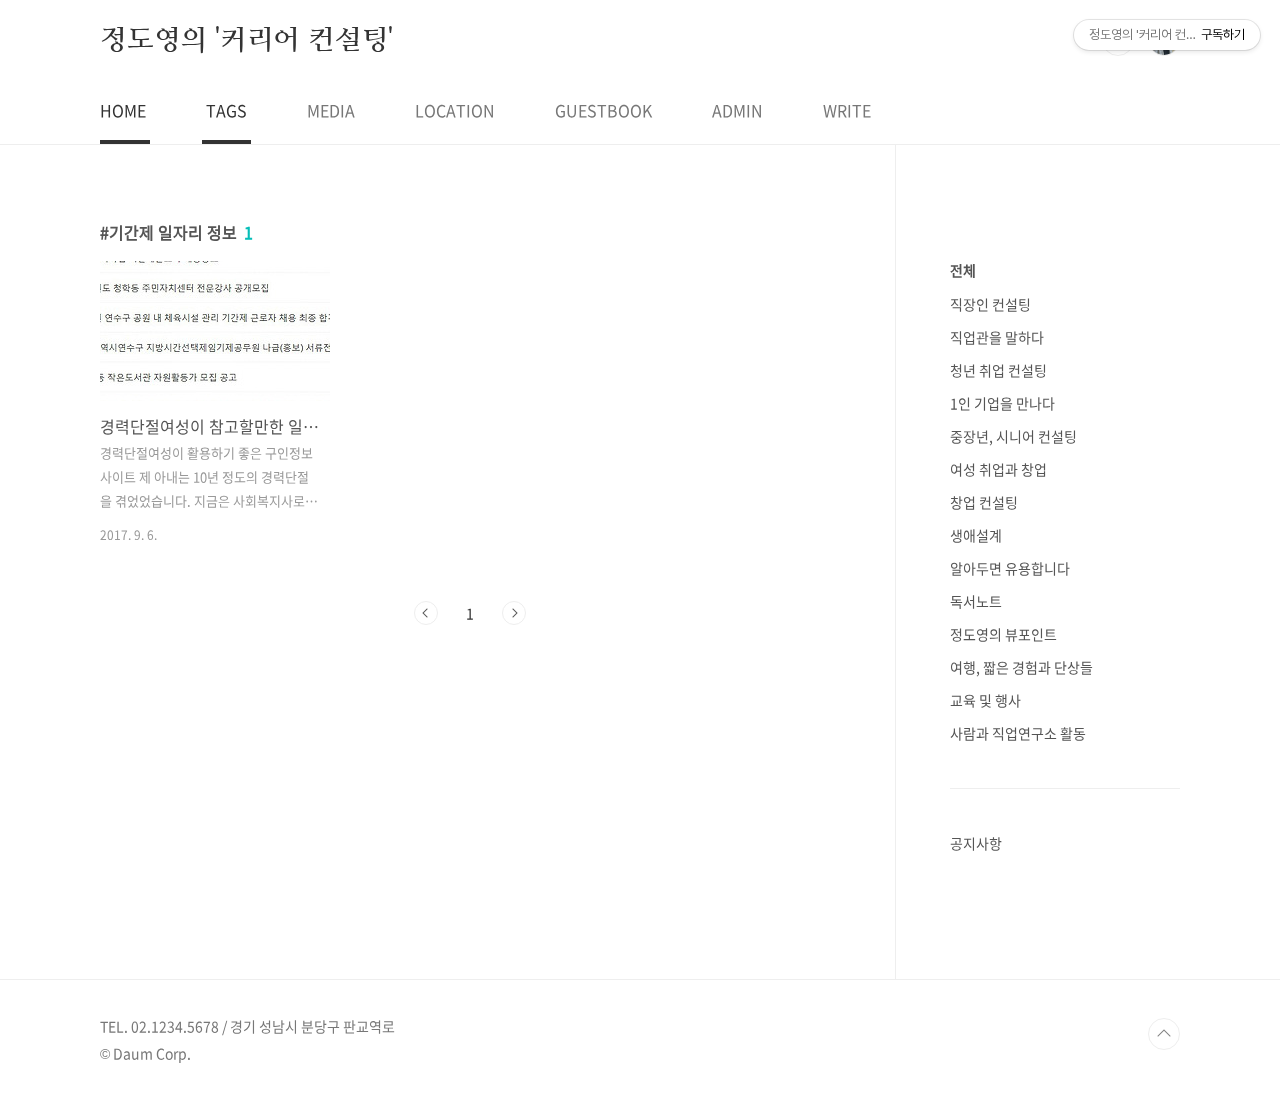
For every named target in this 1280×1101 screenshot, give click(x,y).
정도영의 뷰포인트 (1003, 634)
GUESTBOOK (603, 110)
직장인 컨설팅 (990, 304)
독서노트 (976, 601)
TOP (1164, 1034)
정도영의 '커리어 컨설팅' (246, 39)
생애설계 (976, 535)
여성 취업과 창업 (998, 469)
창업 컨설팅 (984, 502)
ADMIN (737, 110)
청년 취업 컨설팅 (998, 370)
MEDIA (331, 110)
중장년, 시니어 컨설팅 (1013, 436)
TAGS (226, 110)
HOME (123, 110)
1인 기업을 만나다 (1002, 403)
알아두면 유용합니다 (1010, 568)
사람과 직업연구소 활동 (1018, 733)
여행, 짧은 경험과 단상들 (1021, 667)
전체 (963, 270)
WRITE (847, 110)
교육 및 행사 (985, 700)
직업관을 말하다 (997, 337)
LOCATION (455, 110)
